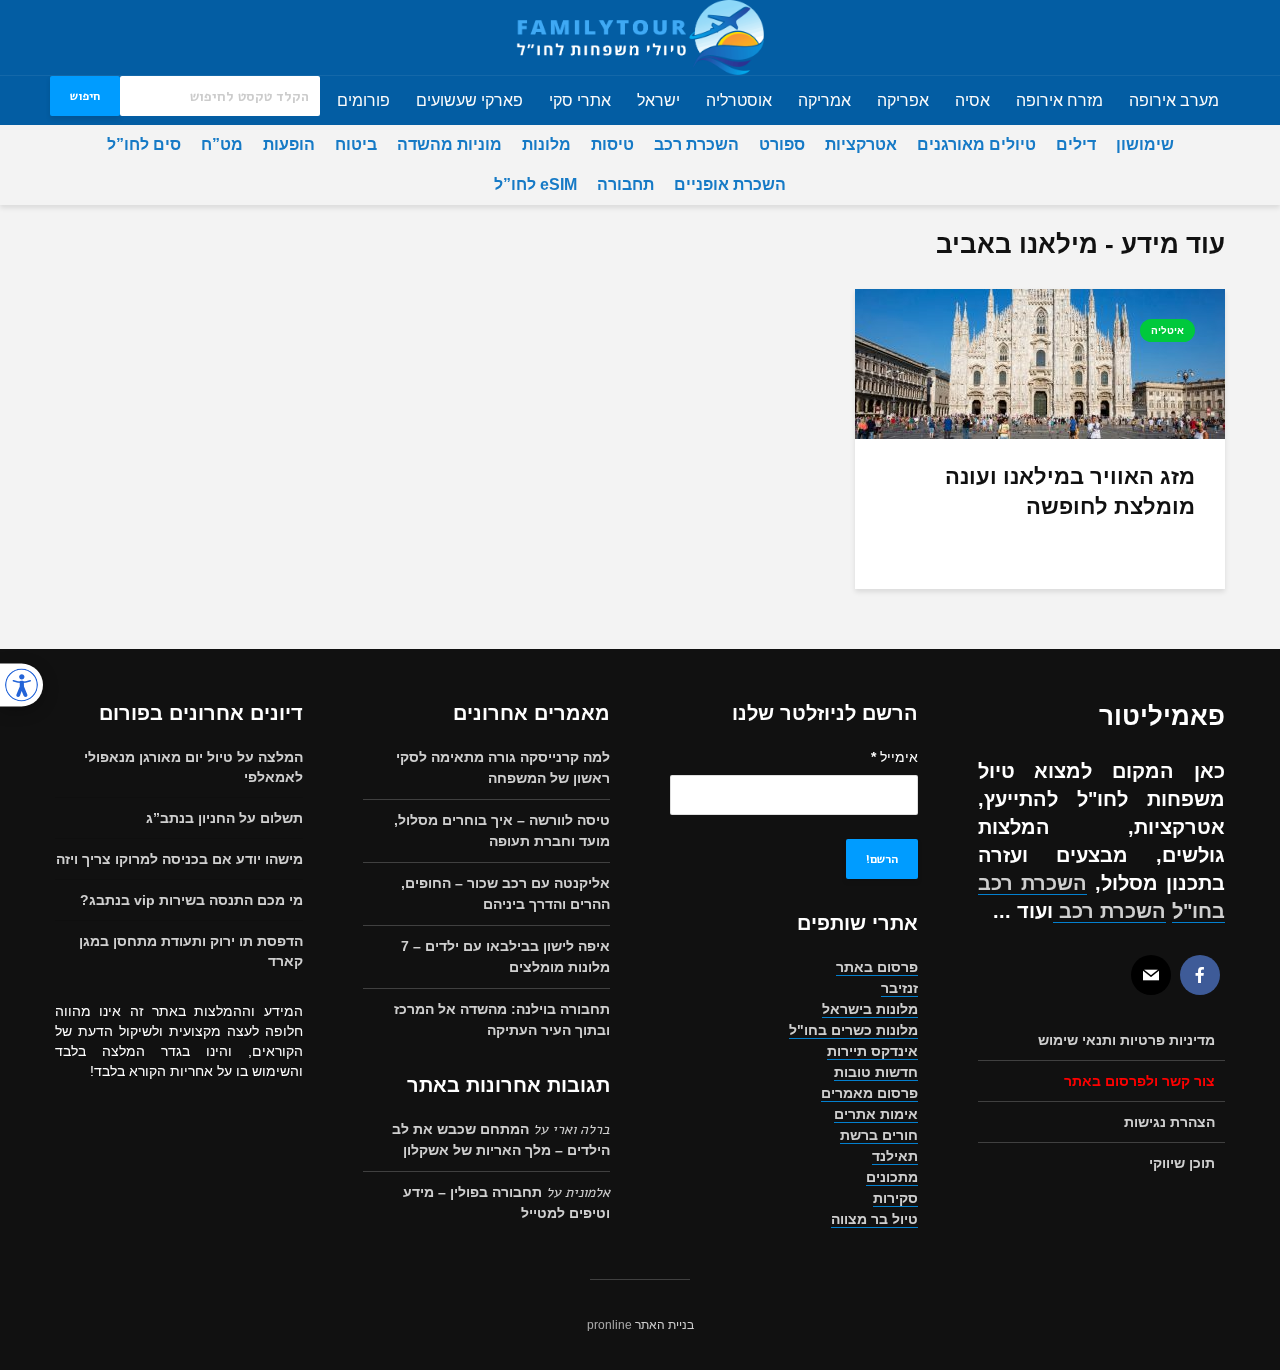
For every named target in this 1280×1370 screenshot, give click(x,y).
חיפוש (85, 96)
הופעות (289, 144)
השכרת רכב (696, 144)
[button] (21, 685)
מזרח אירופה (1059, 100)
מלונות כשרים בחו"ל (853, 1030)
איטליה (1167, 330)
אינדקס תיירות (872, 1051)
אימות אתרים (876, 1114)
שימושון (1145, 144)
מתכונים (892, 1177)
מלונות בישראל (870, 1009)
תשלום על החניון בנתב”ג (224, 818)
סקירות (895, 1198)
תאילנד (895, 1156)
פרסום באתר (877, 967)
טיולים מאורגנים (976, 144)
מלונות (546, 144)
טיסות (612, 144)
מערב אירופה (1174, 100)
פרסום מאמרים (869, 1093)
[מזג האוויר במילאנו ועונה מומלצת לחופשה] (1040, 362)
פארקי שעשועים (469, 100)
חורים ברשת (879, 1135)
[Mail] (1151, 975)
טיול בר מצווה (874, 1219)
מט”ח (222, 144)
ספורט (782, 144)
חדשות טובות (876, 1072)
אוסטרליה (739, 100)
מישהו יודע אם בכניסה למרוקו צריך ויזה (179, 859)
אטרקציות (861, 144)
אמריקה (824, 100)
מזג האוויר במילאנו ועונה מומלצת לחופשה (1070, 491)
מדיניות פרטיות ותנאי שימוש (1126, 1040)
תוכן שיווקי (1182, 1163)
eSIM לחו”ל (535, 184)
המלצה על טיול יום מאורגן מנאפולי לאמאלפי (193, 767)
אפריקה (903, 100)
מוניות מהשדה (449, 144)
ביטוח (356, 144)
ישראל (658, 100)
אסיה (972, 100)
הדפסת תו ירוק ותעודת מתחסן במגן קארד (191, 951)
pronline (609, 1325)
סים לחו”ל (144, 144)
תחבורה (625, 184)
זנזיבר (899, 988)
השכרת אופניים (730, 184)
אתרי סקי (580, 100)
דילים (1076, 144)
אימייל (894, 757)
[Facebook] (1200, 975)
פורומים (363, 100)
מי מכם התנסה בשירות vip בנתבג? (191, 900)
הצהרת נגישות (1169, 1122)
